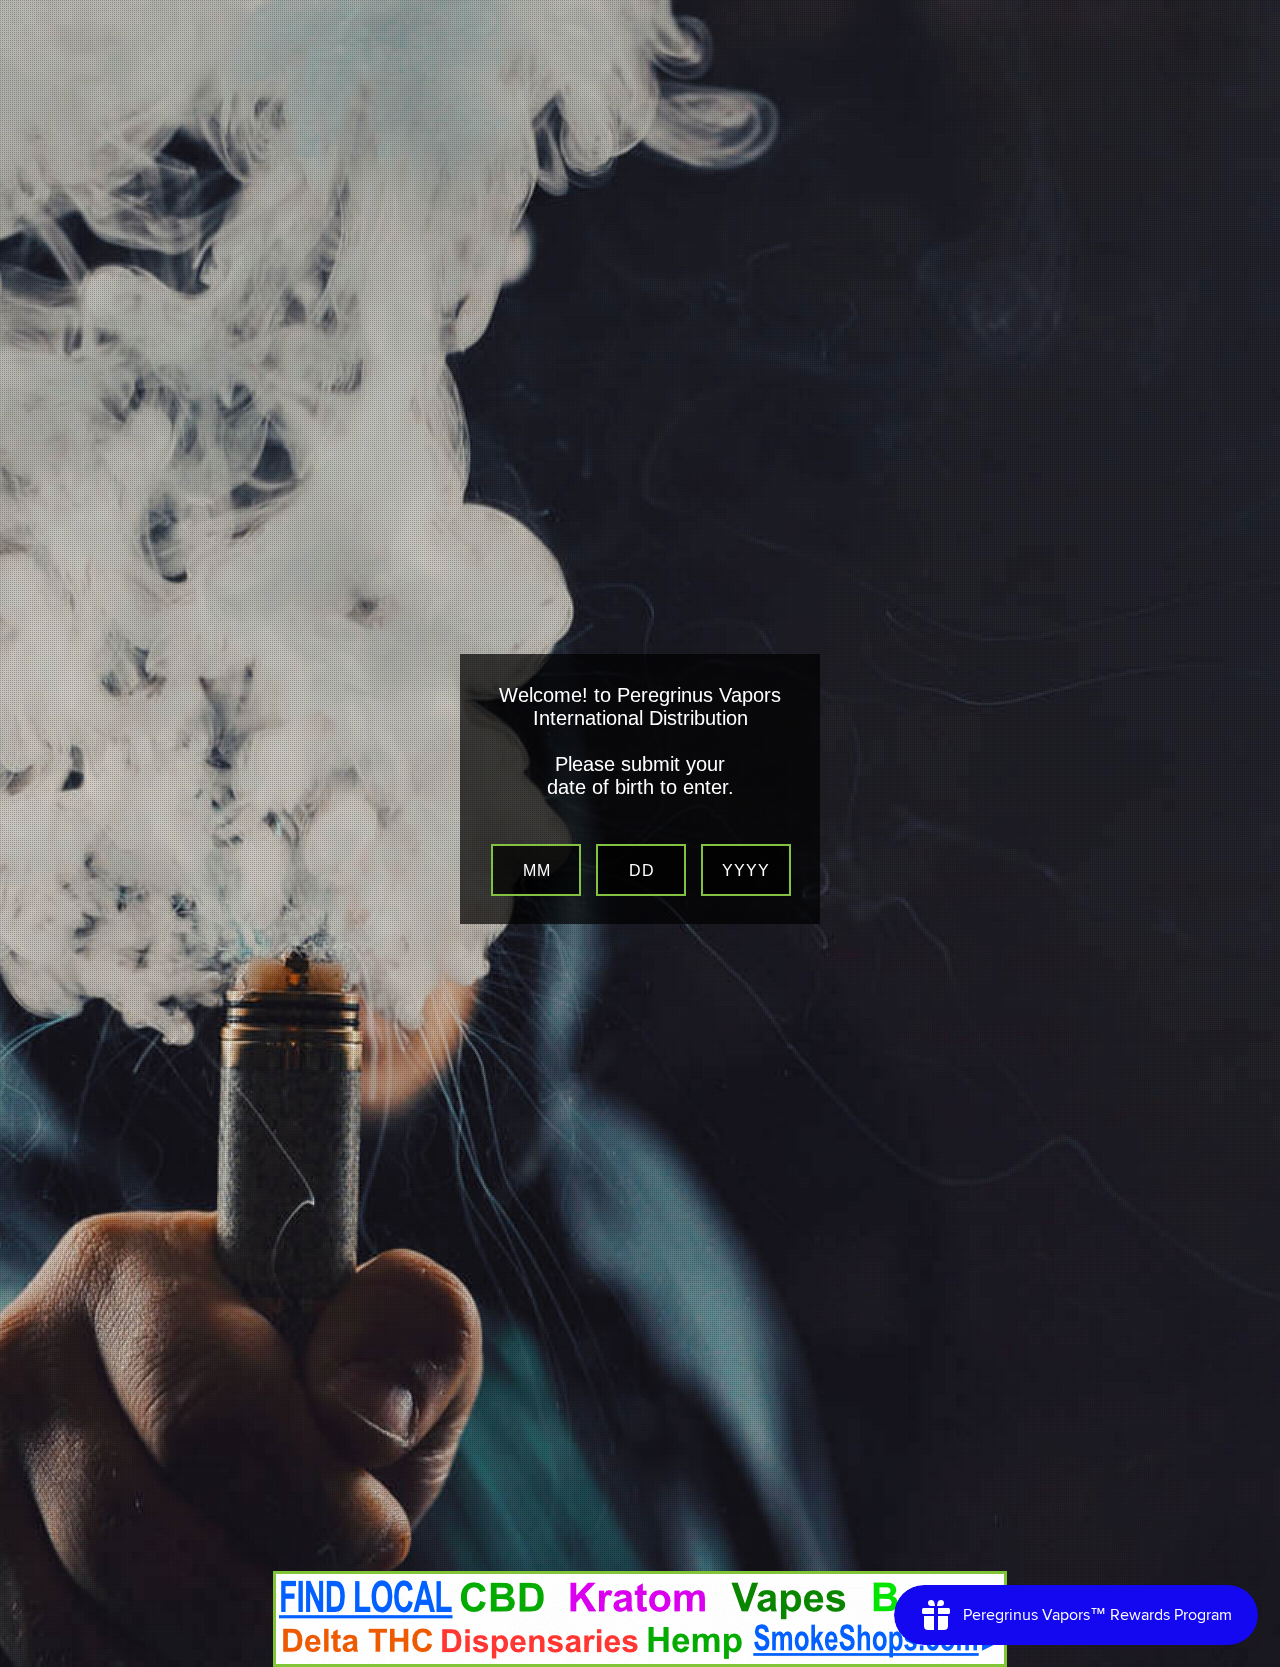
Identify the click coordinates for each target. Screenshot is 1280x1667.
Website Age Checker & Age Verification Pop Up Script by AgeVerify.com (1255, 1662)
